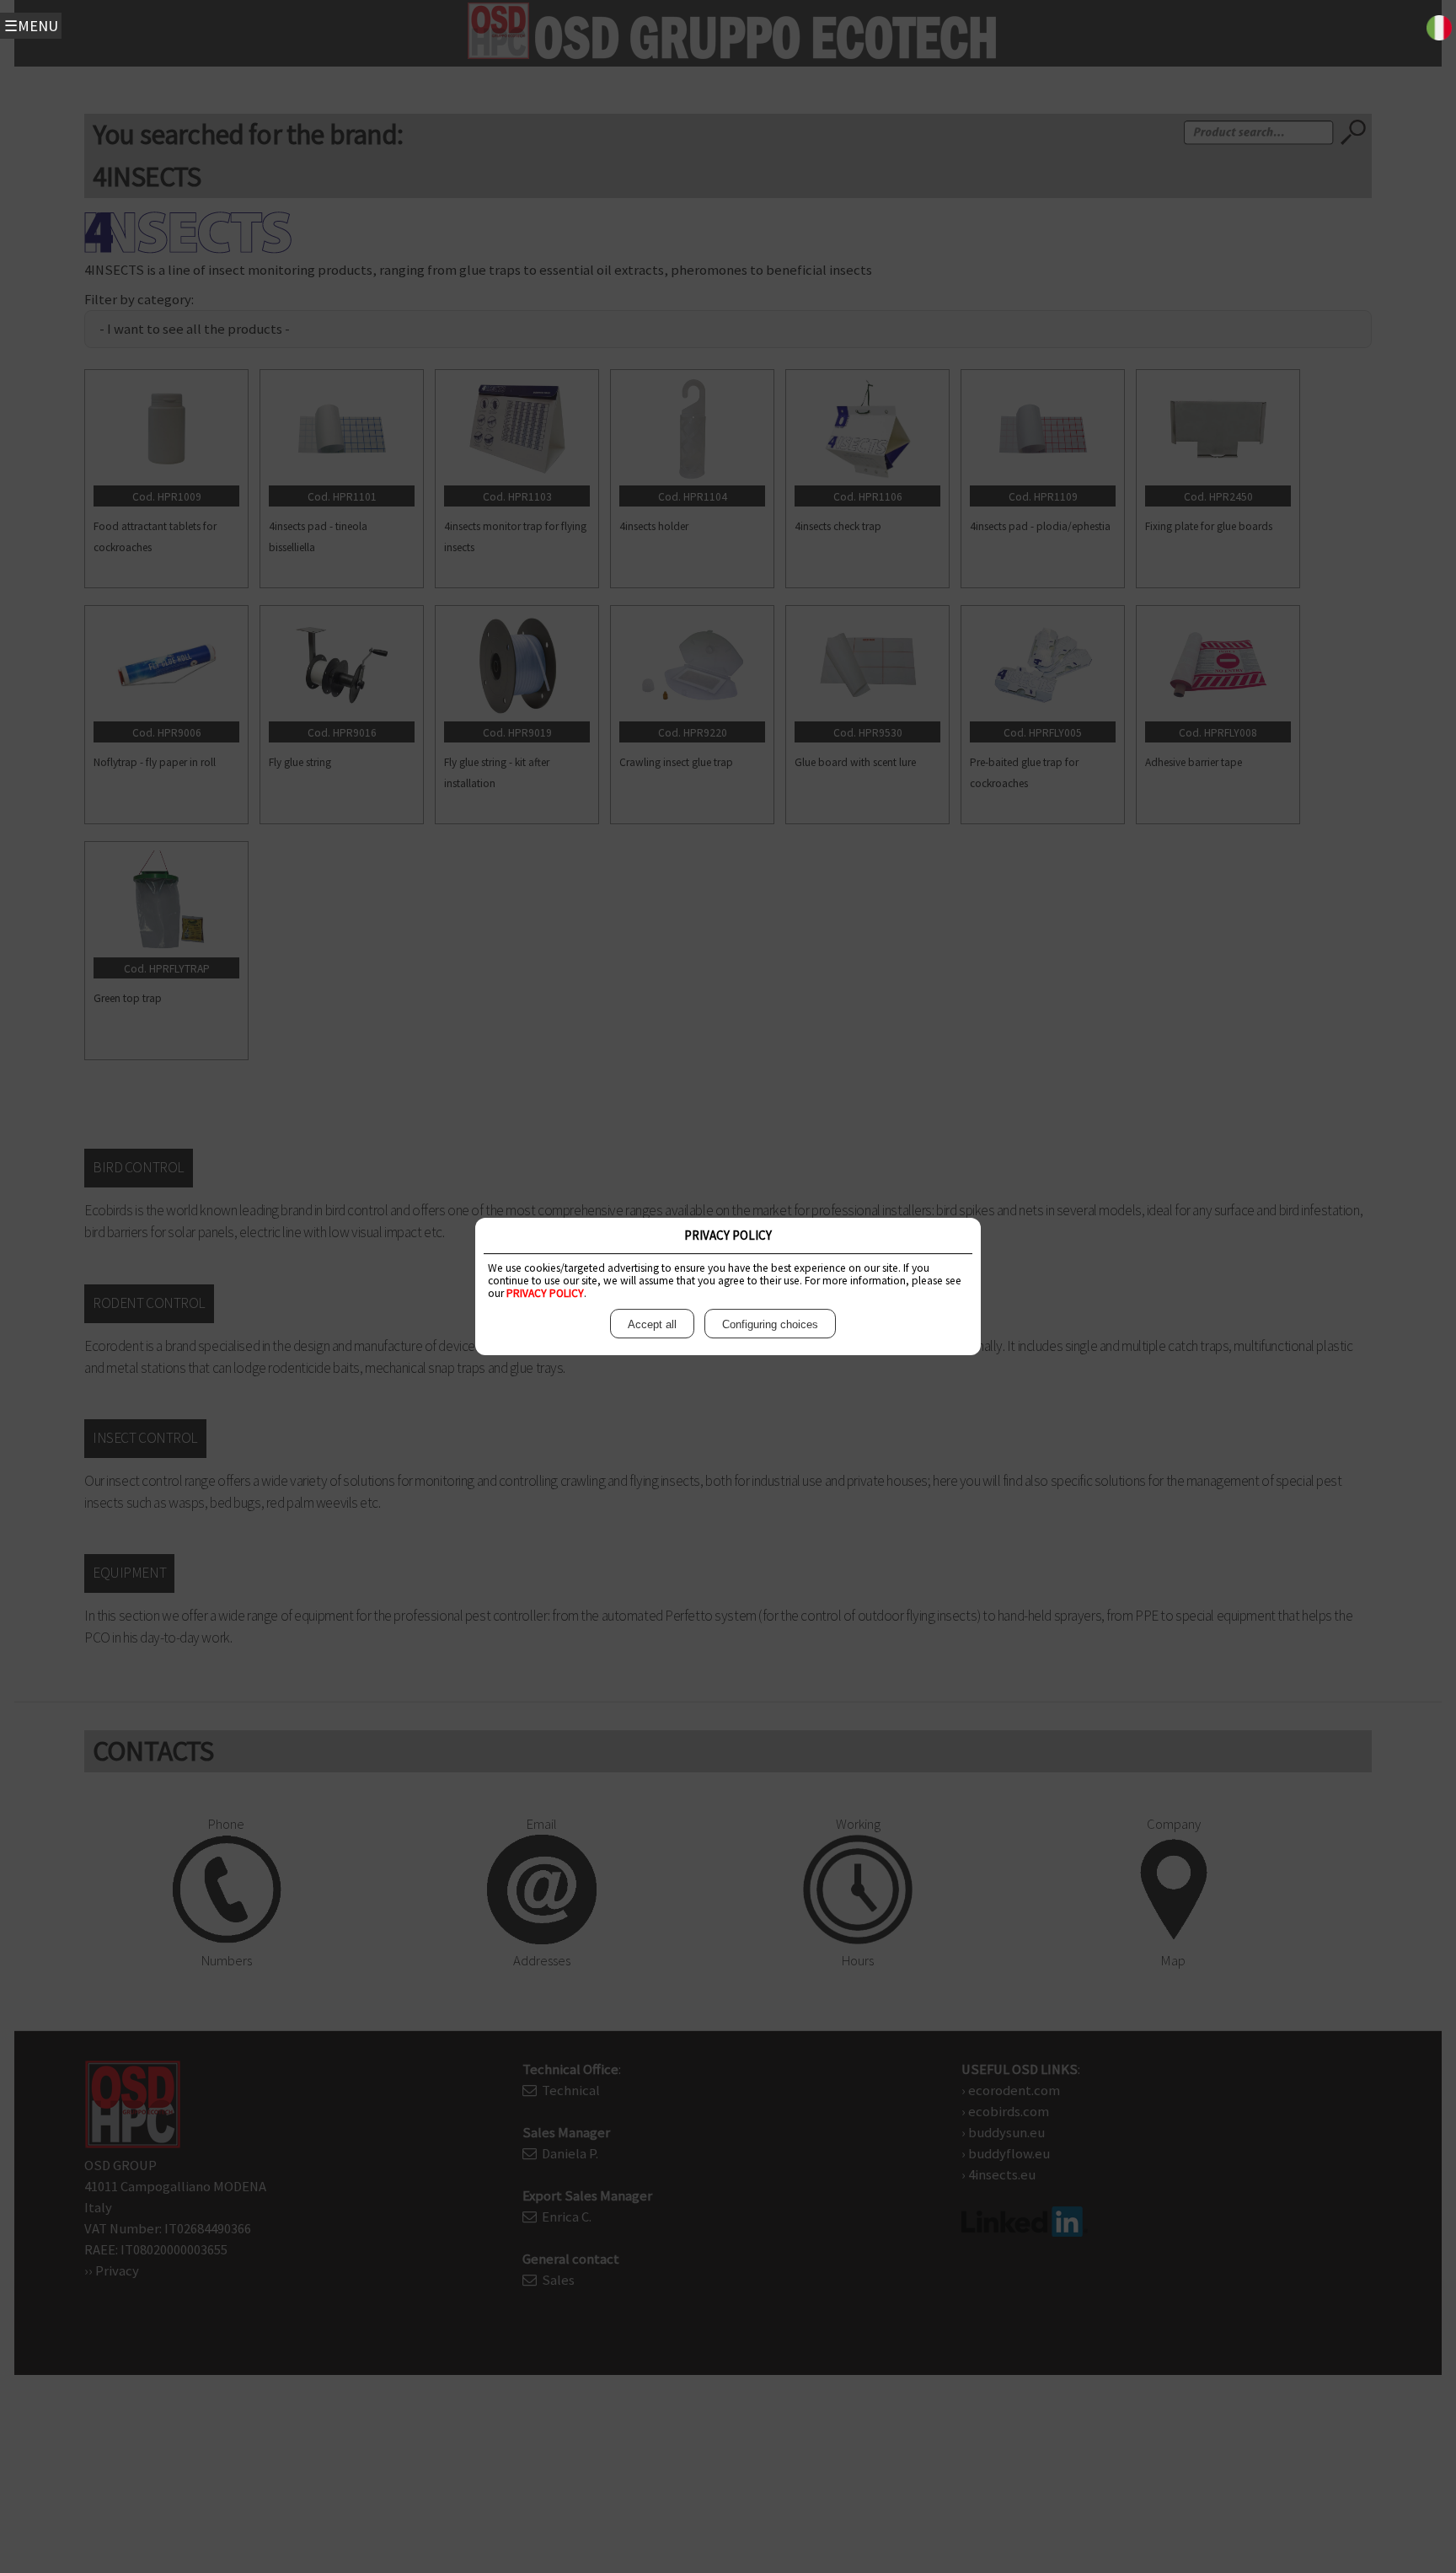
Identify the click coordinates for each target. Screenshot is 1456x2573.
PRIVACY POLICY (545, 1293)
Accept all (652, 1324)
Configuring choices (770, 1324)
